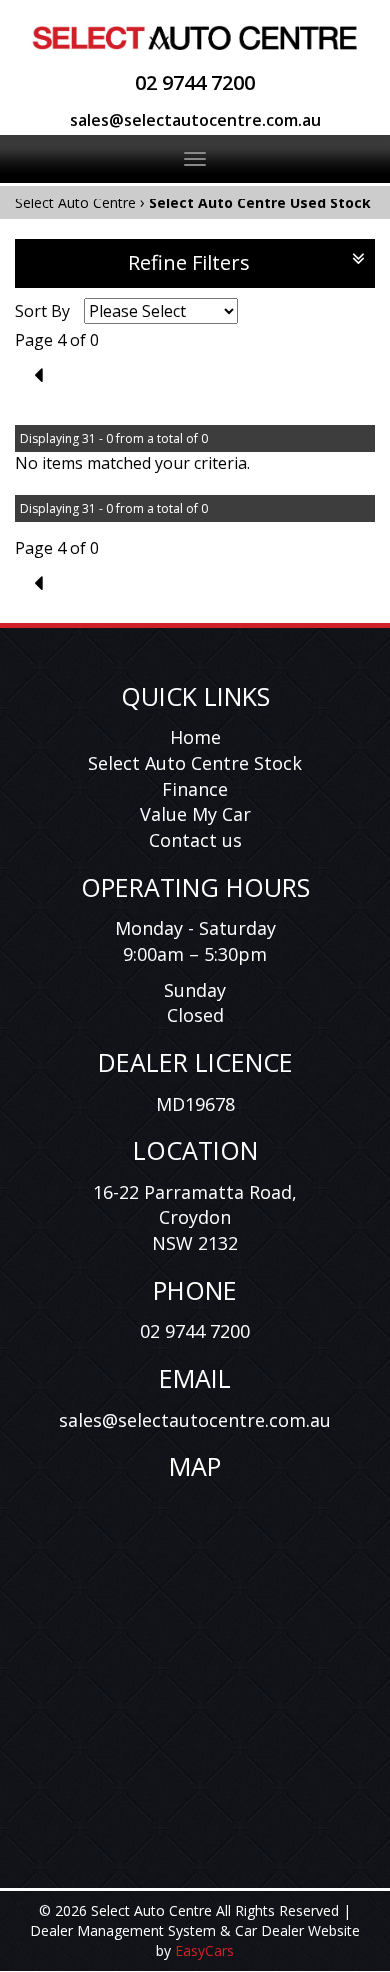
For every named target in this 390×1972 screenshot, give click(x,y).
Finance (195, 789)
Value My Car (195, 814)
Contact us (195, 840)
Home (195, 737)
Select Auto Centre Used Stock (260, 202)
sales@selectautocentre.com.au (195, 120)
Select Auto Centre (75, 202)
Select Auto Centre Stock (195, 763)
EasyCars (204, 1950)
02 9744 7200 (195, 82)
